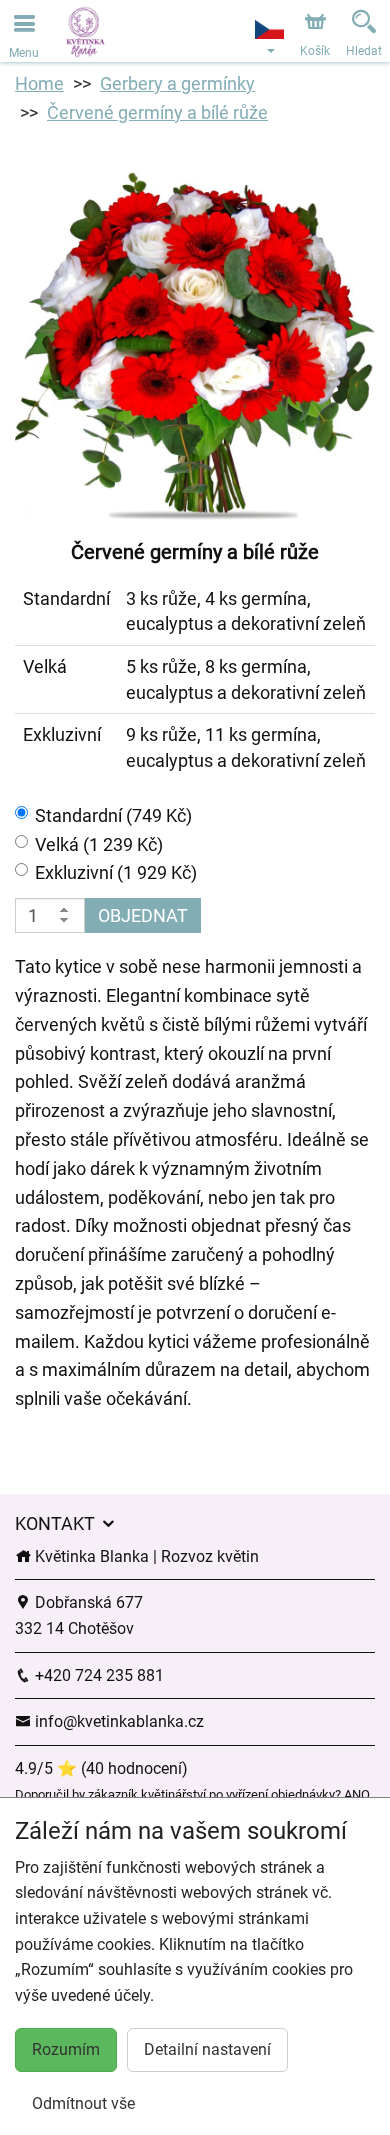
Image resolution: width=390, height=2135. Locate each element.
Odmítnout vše (83, 2103)
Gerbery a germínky (177, 83)
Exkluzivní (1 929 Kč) (116, 872)
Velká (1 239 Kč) (99, 844)
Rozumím (66, 2049)
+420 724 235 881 (97, 1675)
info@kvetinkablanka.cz (117, 1721)
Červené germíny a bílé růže (157, 112)
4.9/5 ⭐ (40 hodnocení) (101, 1768)
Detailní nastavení (207, 2049)
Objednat (143, 915)
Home (39, 83)
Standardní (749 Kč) (113, 815)
